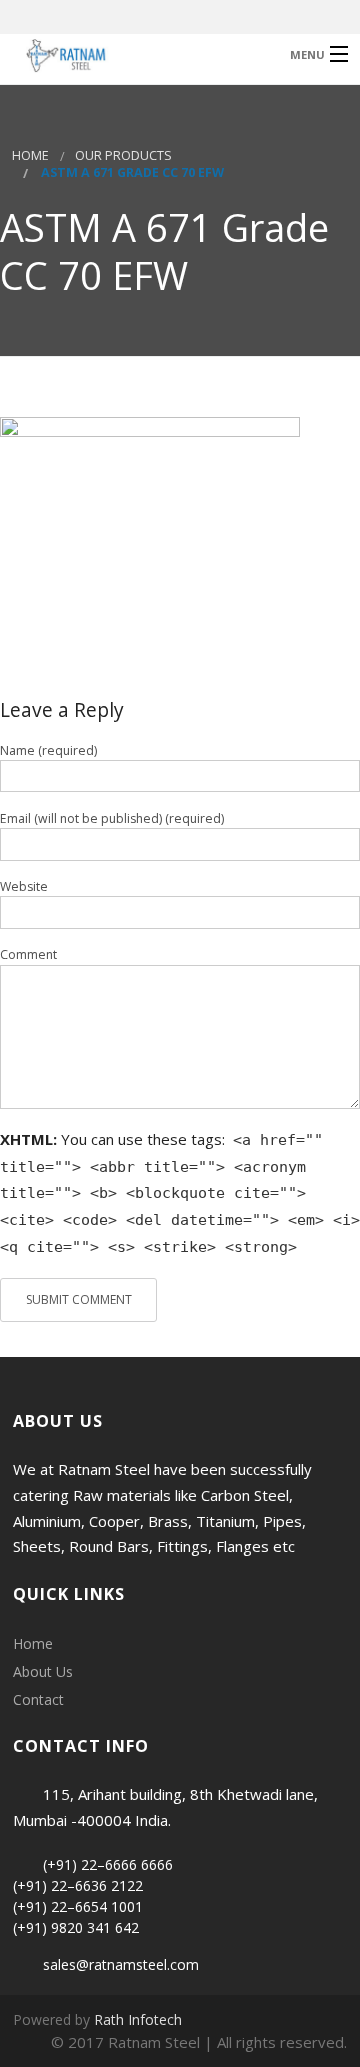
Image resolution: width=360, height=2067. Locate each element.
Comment (28, 954)
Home (30, 155)
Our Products (123, 155)
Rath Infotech (138, 2019)
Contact (38, 1699)
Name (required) (48, 750)
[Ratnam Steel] (143, 53)
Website (24, 886)
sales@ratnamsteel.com (121, 1964)
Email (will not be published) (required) (112, 818)
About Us (43, 1671)
